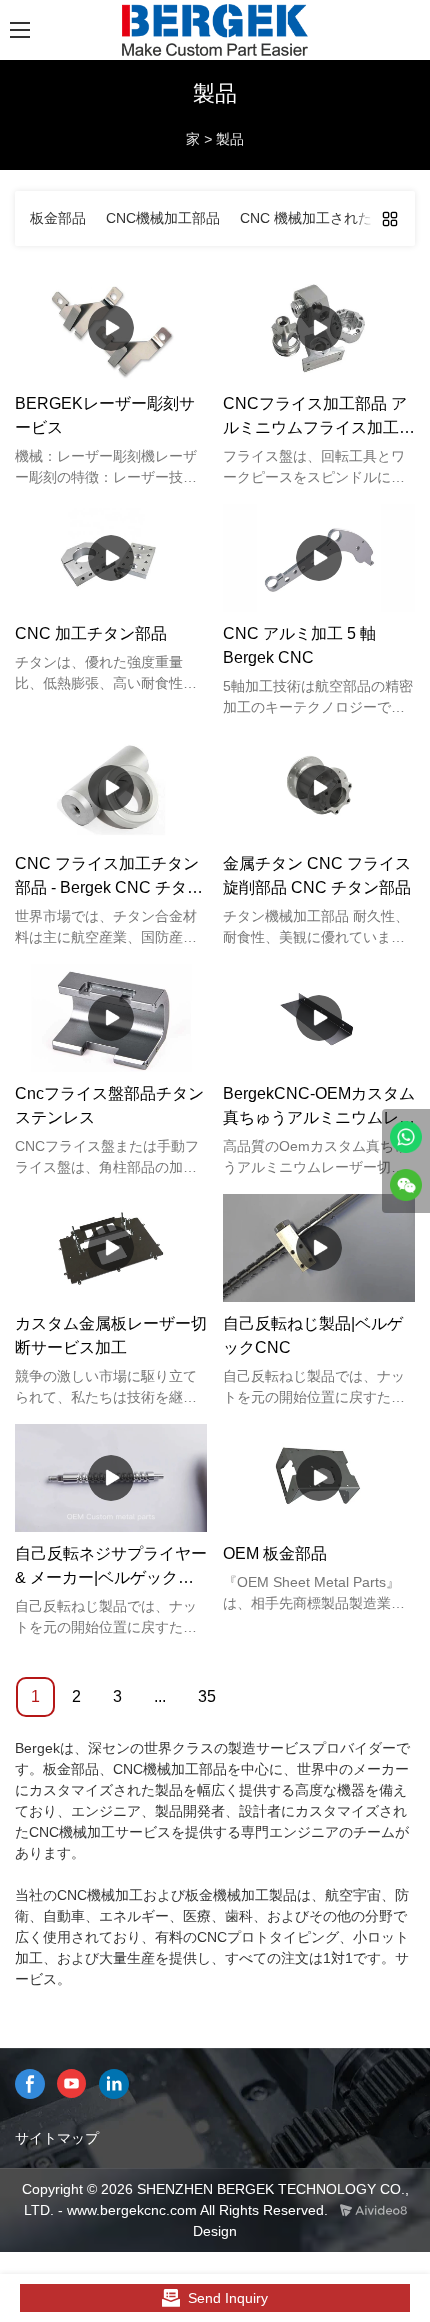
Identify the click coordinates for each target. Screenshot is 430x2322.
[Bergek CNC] (406, 1137)
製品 (230, 139)
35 (207, 1696)
